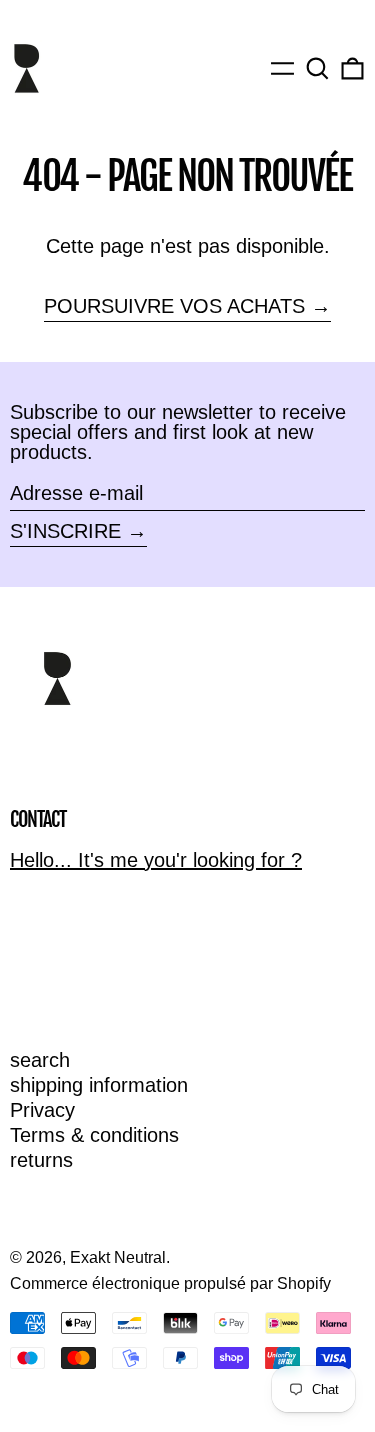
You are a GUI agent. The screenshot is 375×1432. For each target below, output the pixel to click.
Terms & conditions (94, 1135)
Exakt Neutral (118, 1257)
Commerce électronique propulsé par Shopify (170, 1283)
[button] (317, 68)
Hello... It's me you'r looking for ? (156, 860)
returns (41, 1160)
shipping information (99, 1085)
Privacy (42, 1110)
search (40, 1060)
